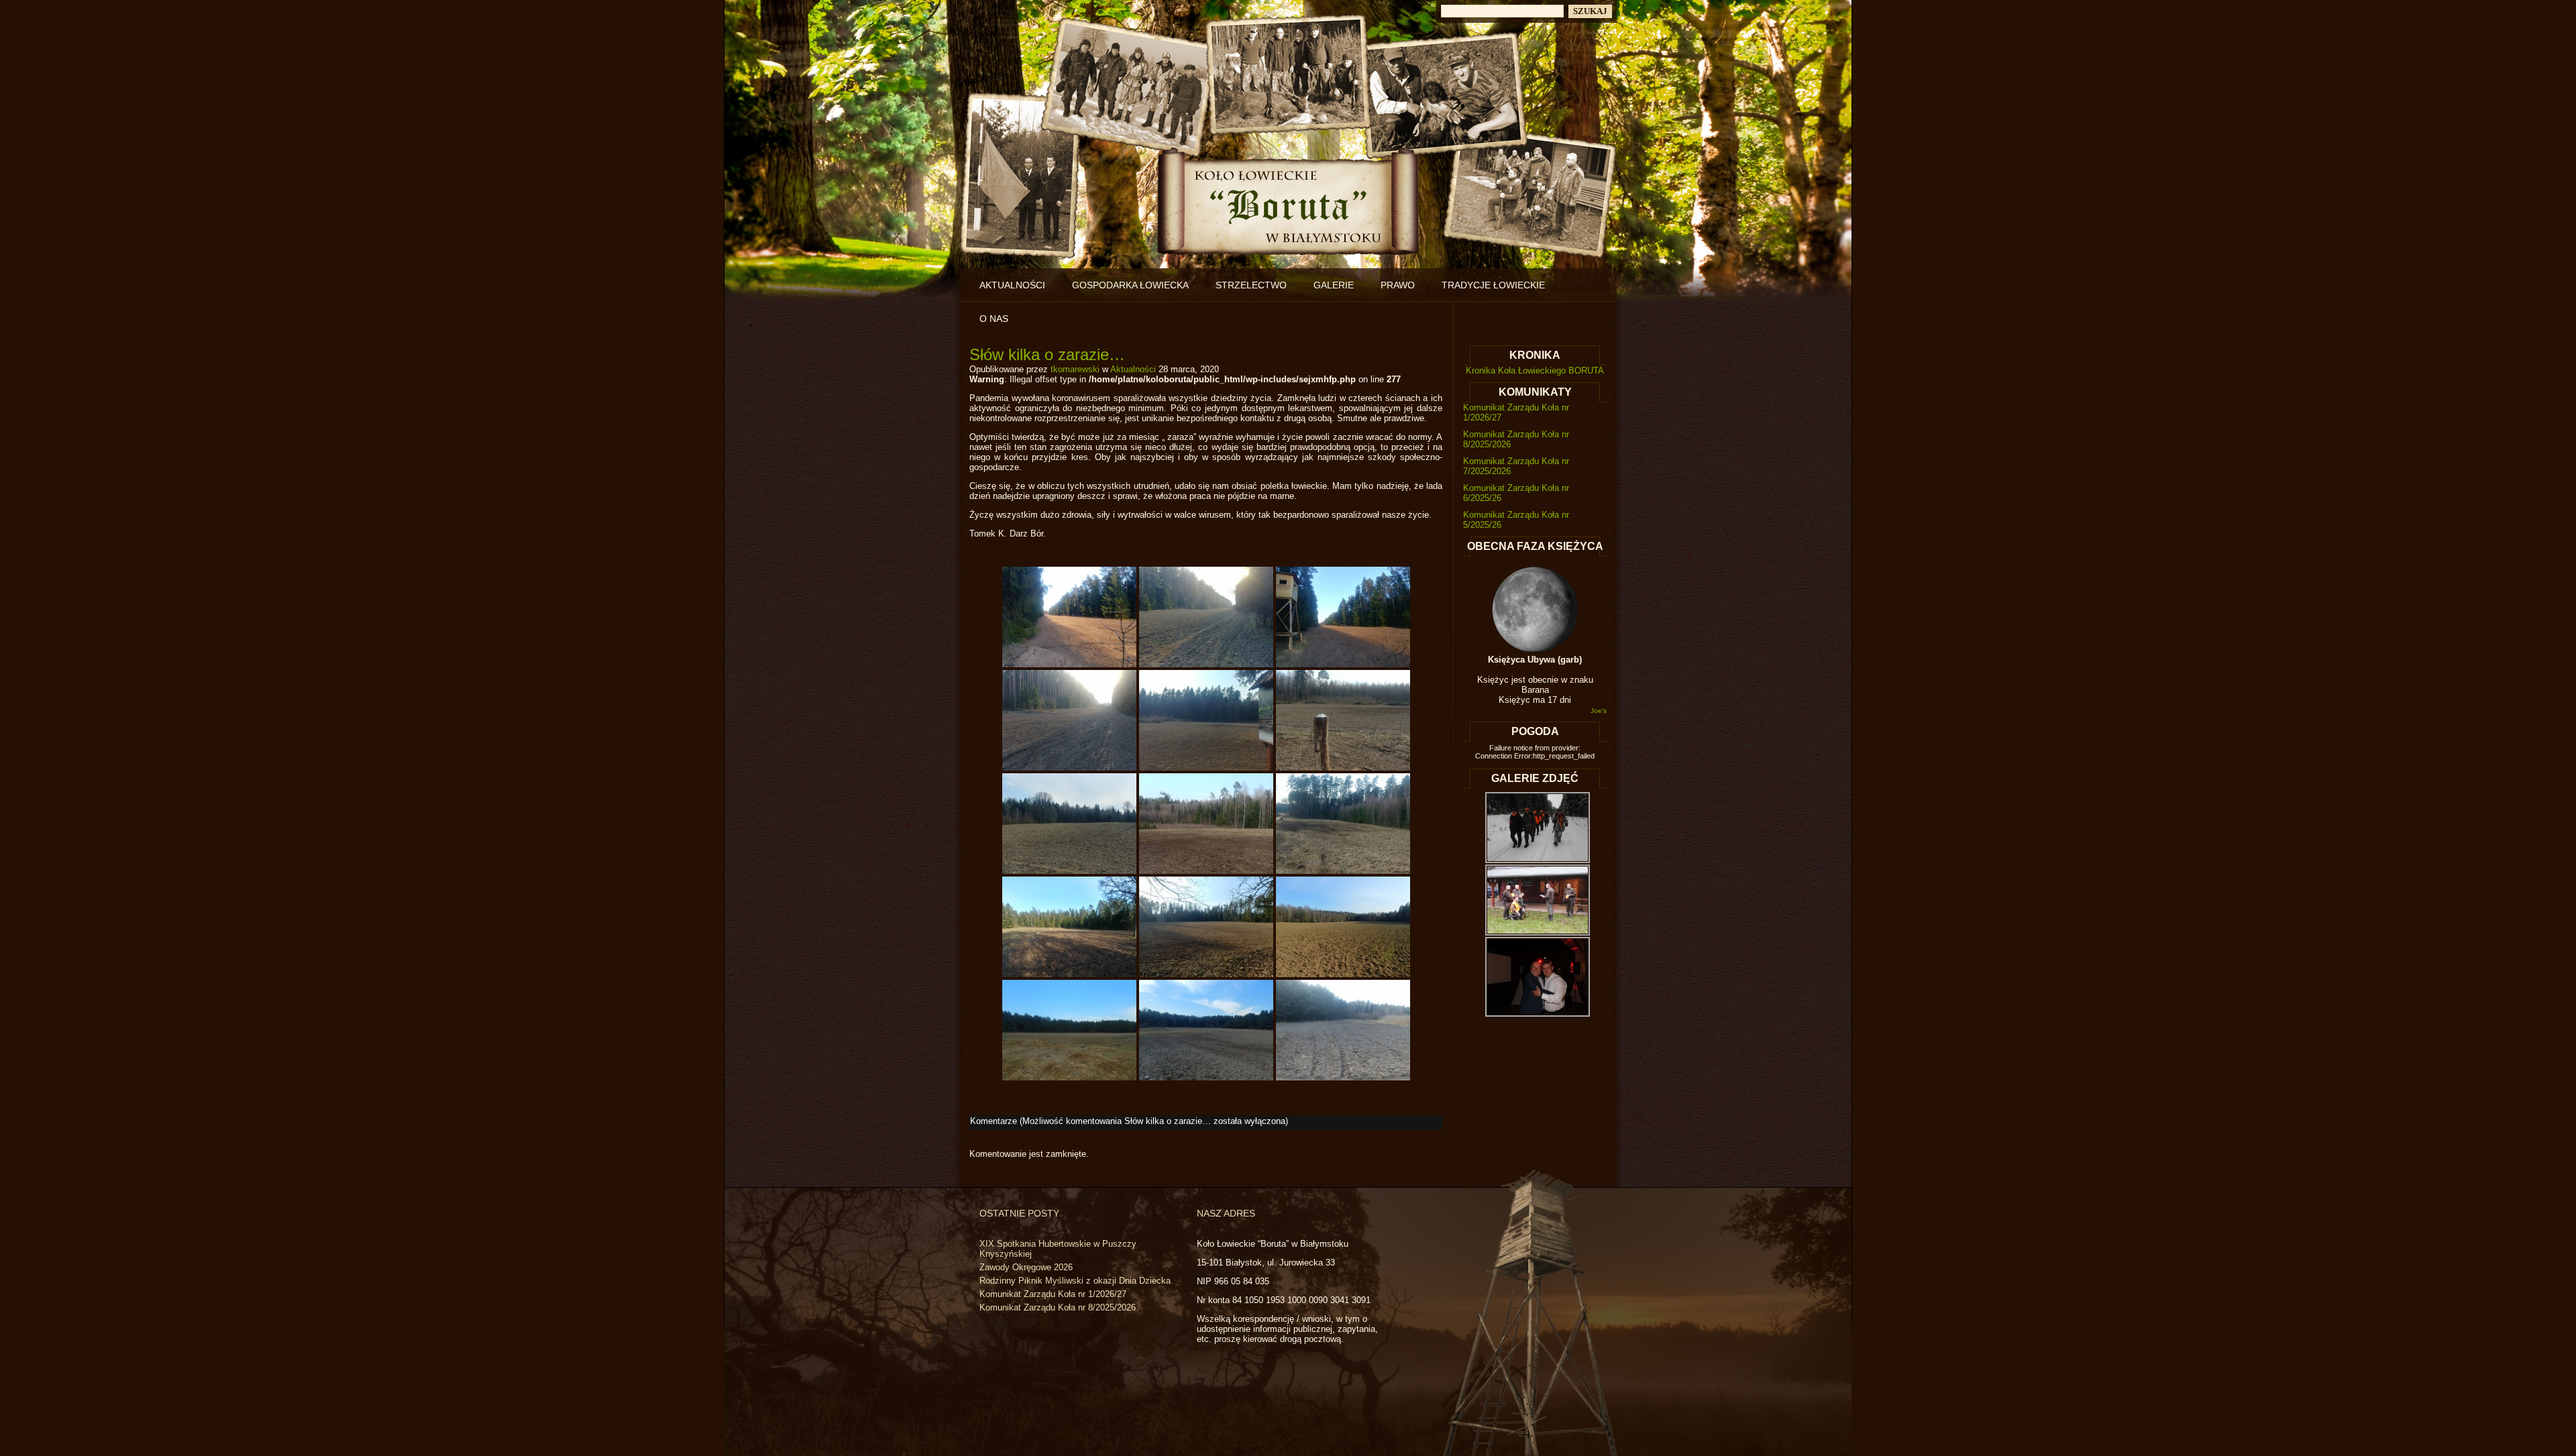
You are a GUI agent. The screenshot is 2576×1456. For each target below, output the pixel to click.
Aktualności (1012, 285)
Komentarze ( (1128, 1121)
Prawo (1398, 285)
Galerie (1334, 285)
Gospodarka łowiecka (1130, 285)
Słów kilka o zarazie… (1047, 354)
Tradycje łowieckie (1493, 285)
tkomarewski (1075, 369)
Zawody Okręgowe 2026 (1026, 1267)
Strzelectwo (1251, 285)
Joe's (1599, 711)
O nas (994, 319)
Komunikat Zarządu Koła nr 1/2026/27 (1053, 1294)
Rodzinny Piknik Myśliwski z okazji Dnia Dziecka (1075, 1281)
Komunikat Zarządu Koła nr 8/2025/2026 (1058, 1307)
